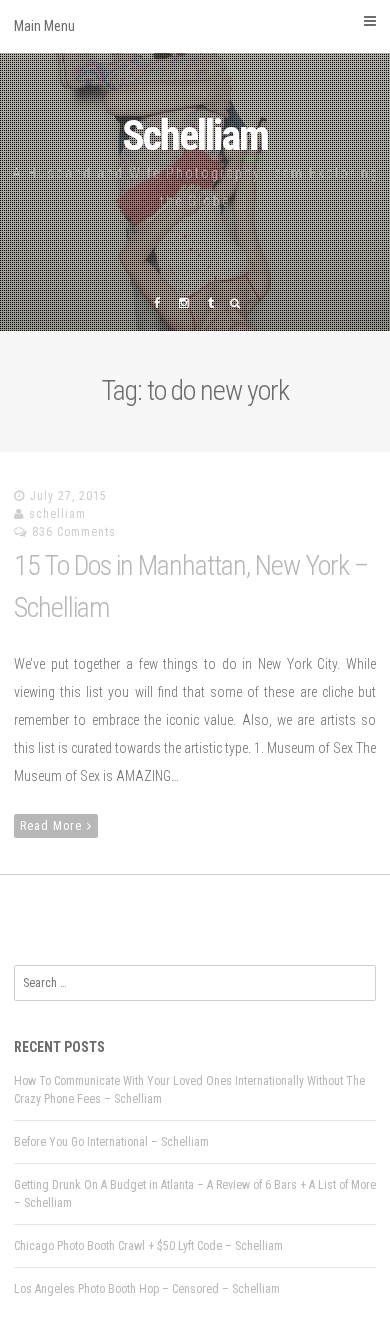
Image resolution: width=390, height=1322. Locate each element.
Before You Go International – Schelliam (111, 1142)
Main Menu (44, 26)
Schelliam (195, 135)
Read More (51, 826)
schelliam (57, 514)
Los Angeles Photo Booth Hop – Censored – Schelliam (147, 1289)
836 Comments (74, 532)
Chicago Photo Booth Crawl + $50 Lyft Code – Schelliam (148, 1246)
